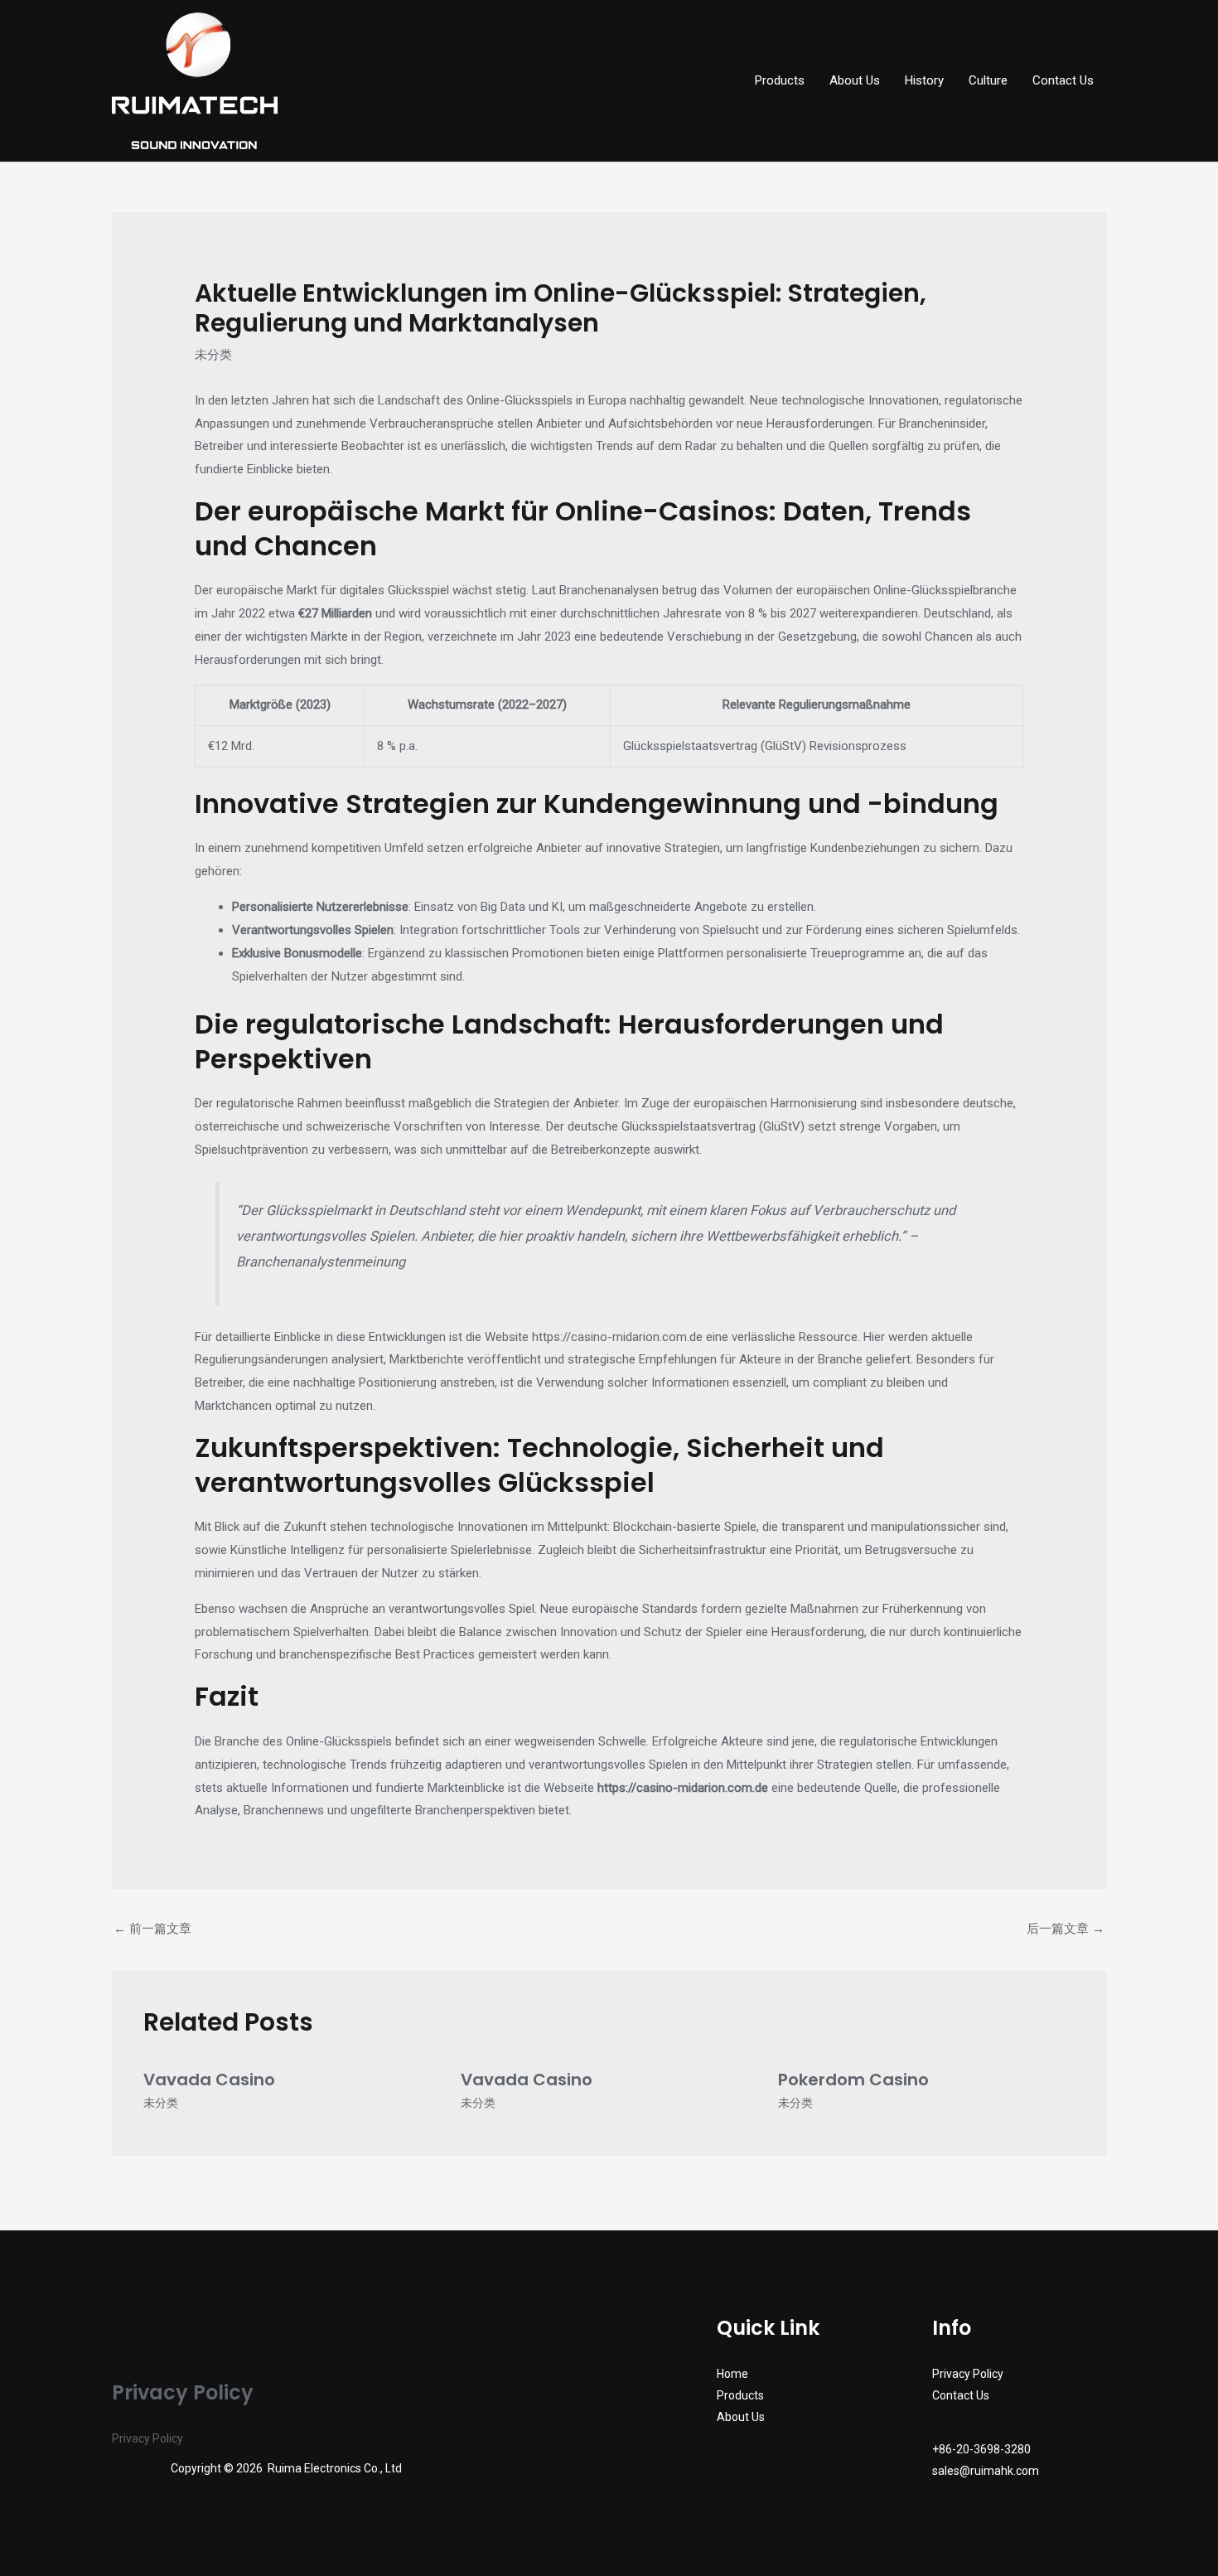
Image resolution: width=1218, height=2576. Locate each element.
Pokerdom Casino (853, 2080)
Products (780, 80)
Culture (988, 80)
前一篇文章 (152, 1929)
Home (732, 2374)
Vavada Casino (209, 2080)
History (924, 80)
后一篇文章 (1066, 1929)
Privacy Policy (147, 2438)
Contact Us (1063, 80)
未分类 (213, 355)
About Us (855, 80)
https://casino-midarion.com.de (617, 1337)
